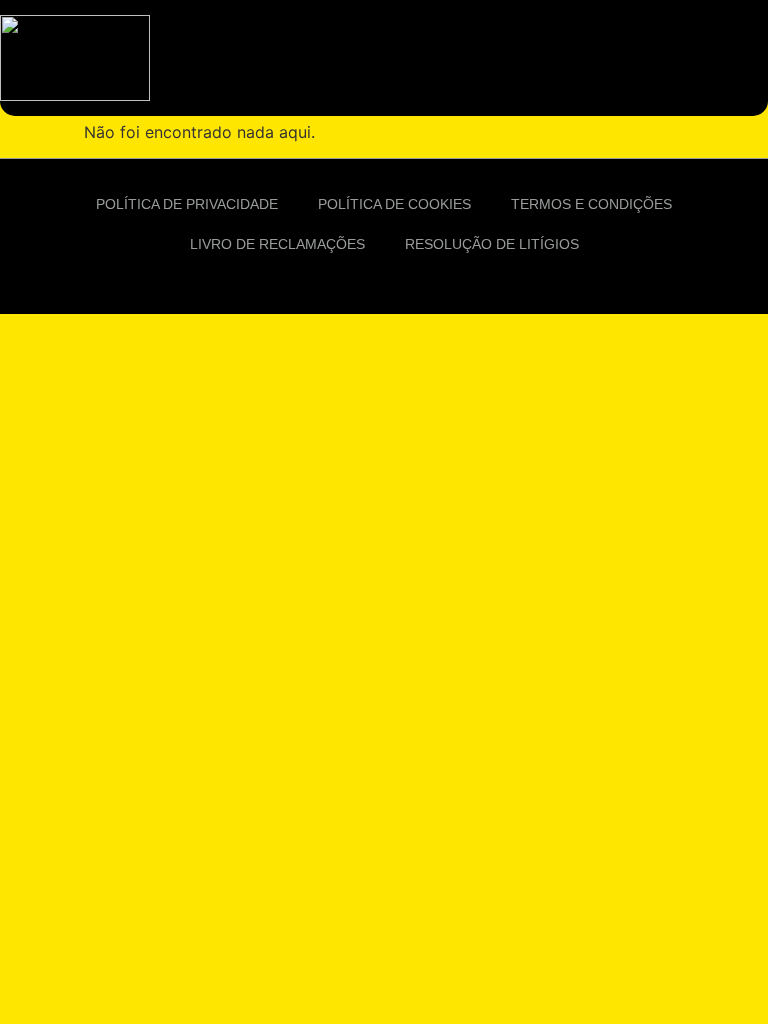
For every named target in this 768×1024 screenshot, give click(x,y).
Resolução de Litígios (492, 244)
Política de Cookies (394, 204)
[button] (748, 57)
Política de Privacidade (187, 204)
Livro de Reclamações (277, 244)
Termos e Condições (591, 204)
